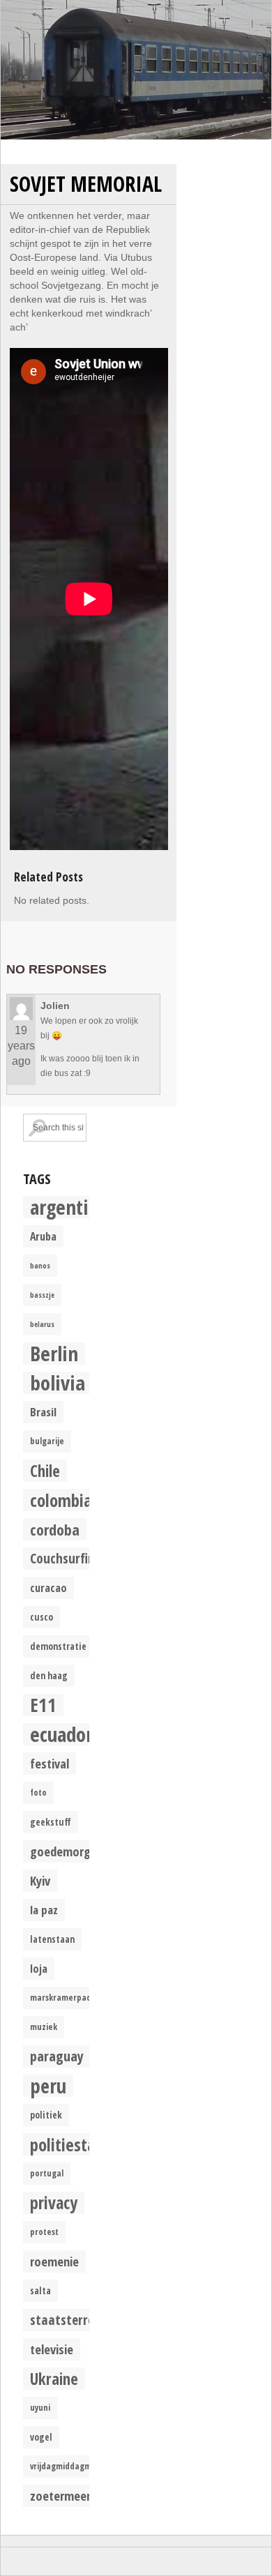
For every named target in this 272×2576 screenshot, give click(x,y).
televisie (52, 2349)
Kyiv (40, 1880)
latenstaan (52, 1939)
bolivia (58, 1383)
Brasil (43, 1412)
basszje (42, 1295)
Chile (45, 1471)
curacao (48, 1588)
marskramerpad (61, 1998)
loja (39, 1969)
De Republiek (136, 70)
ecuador (61, 1734)
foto (38, 1793)
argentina (69, 1207)
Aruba (43, 1236)
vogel (41, 2437)
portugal (47, 2173)
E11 (43, 1705)
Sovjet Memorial (86, 184)
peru (48, 2086)
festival (50, 1763)
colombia (61, 1500)
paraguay (57, 2056)
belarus (42, 1324)
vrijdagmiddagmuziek (71, 2466)
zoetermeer (60, 2495)
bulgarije (47, 1441)
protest (44, 2232)
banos (40, 1266)
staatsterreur (68, 2320)
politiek (46, 2115)
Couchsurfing (66, 1558)
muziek (44, 2027)
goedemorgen (67, 1851)
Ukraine (54, 2379)
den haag (49, 1676)
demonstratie (58, 1646)
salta (40, 2291)
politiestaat (70, 2144)
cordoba (55, 1529)
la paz (44, 1910)
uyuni (40, 2408)
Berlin (54, 1354)
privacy (54, 2203)
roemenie (54, 2261)
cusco (41, 1617)
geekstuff (51, 1822)
